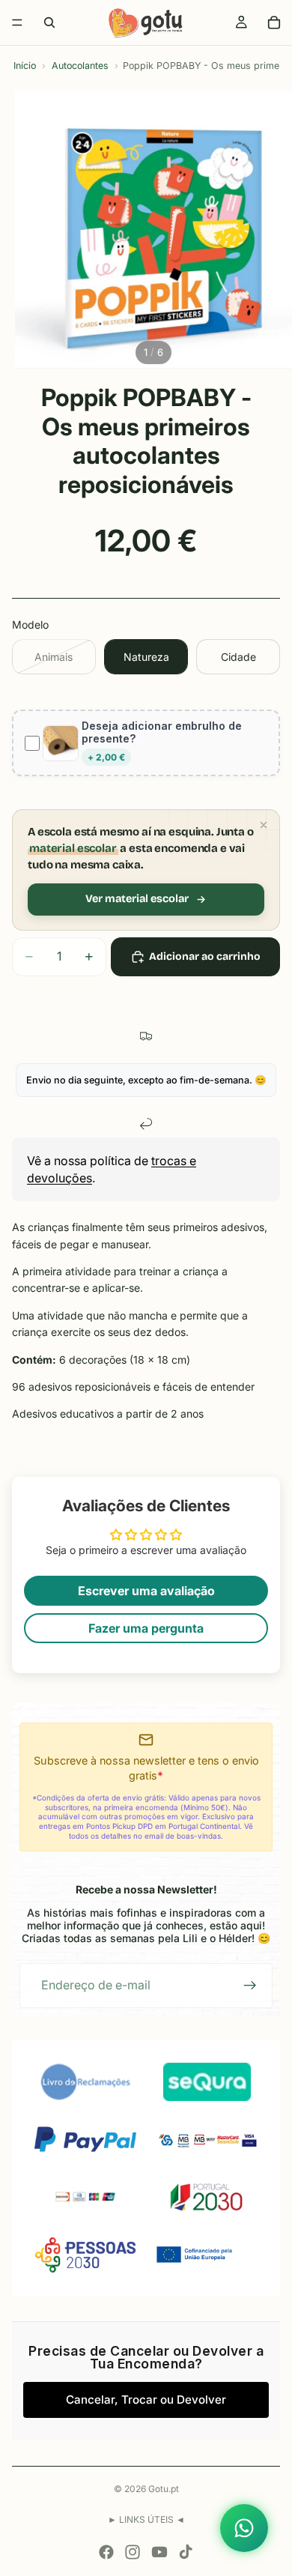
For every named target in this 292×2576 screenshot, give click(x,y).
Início (25, 66)
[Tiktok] (186, 2552)
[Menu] (17, 22)
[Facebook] (106, 2552)
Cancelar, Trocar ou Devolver (146, 2400)
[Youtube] (159, 2552)
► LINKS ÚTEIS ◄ (146, 2519)
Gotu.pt (164, 2489)
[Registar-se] (250, 1986)
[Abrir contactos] (244, 2528)
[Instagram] (133, 2552)
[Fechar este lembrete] (264, 825)
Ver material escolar (137, 899)
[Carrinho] (274, 22)
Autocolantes (80, 66)
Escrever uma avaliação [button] (146, 1591)
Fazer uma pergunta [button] (146, 1628)
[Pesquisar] (49, 22)
